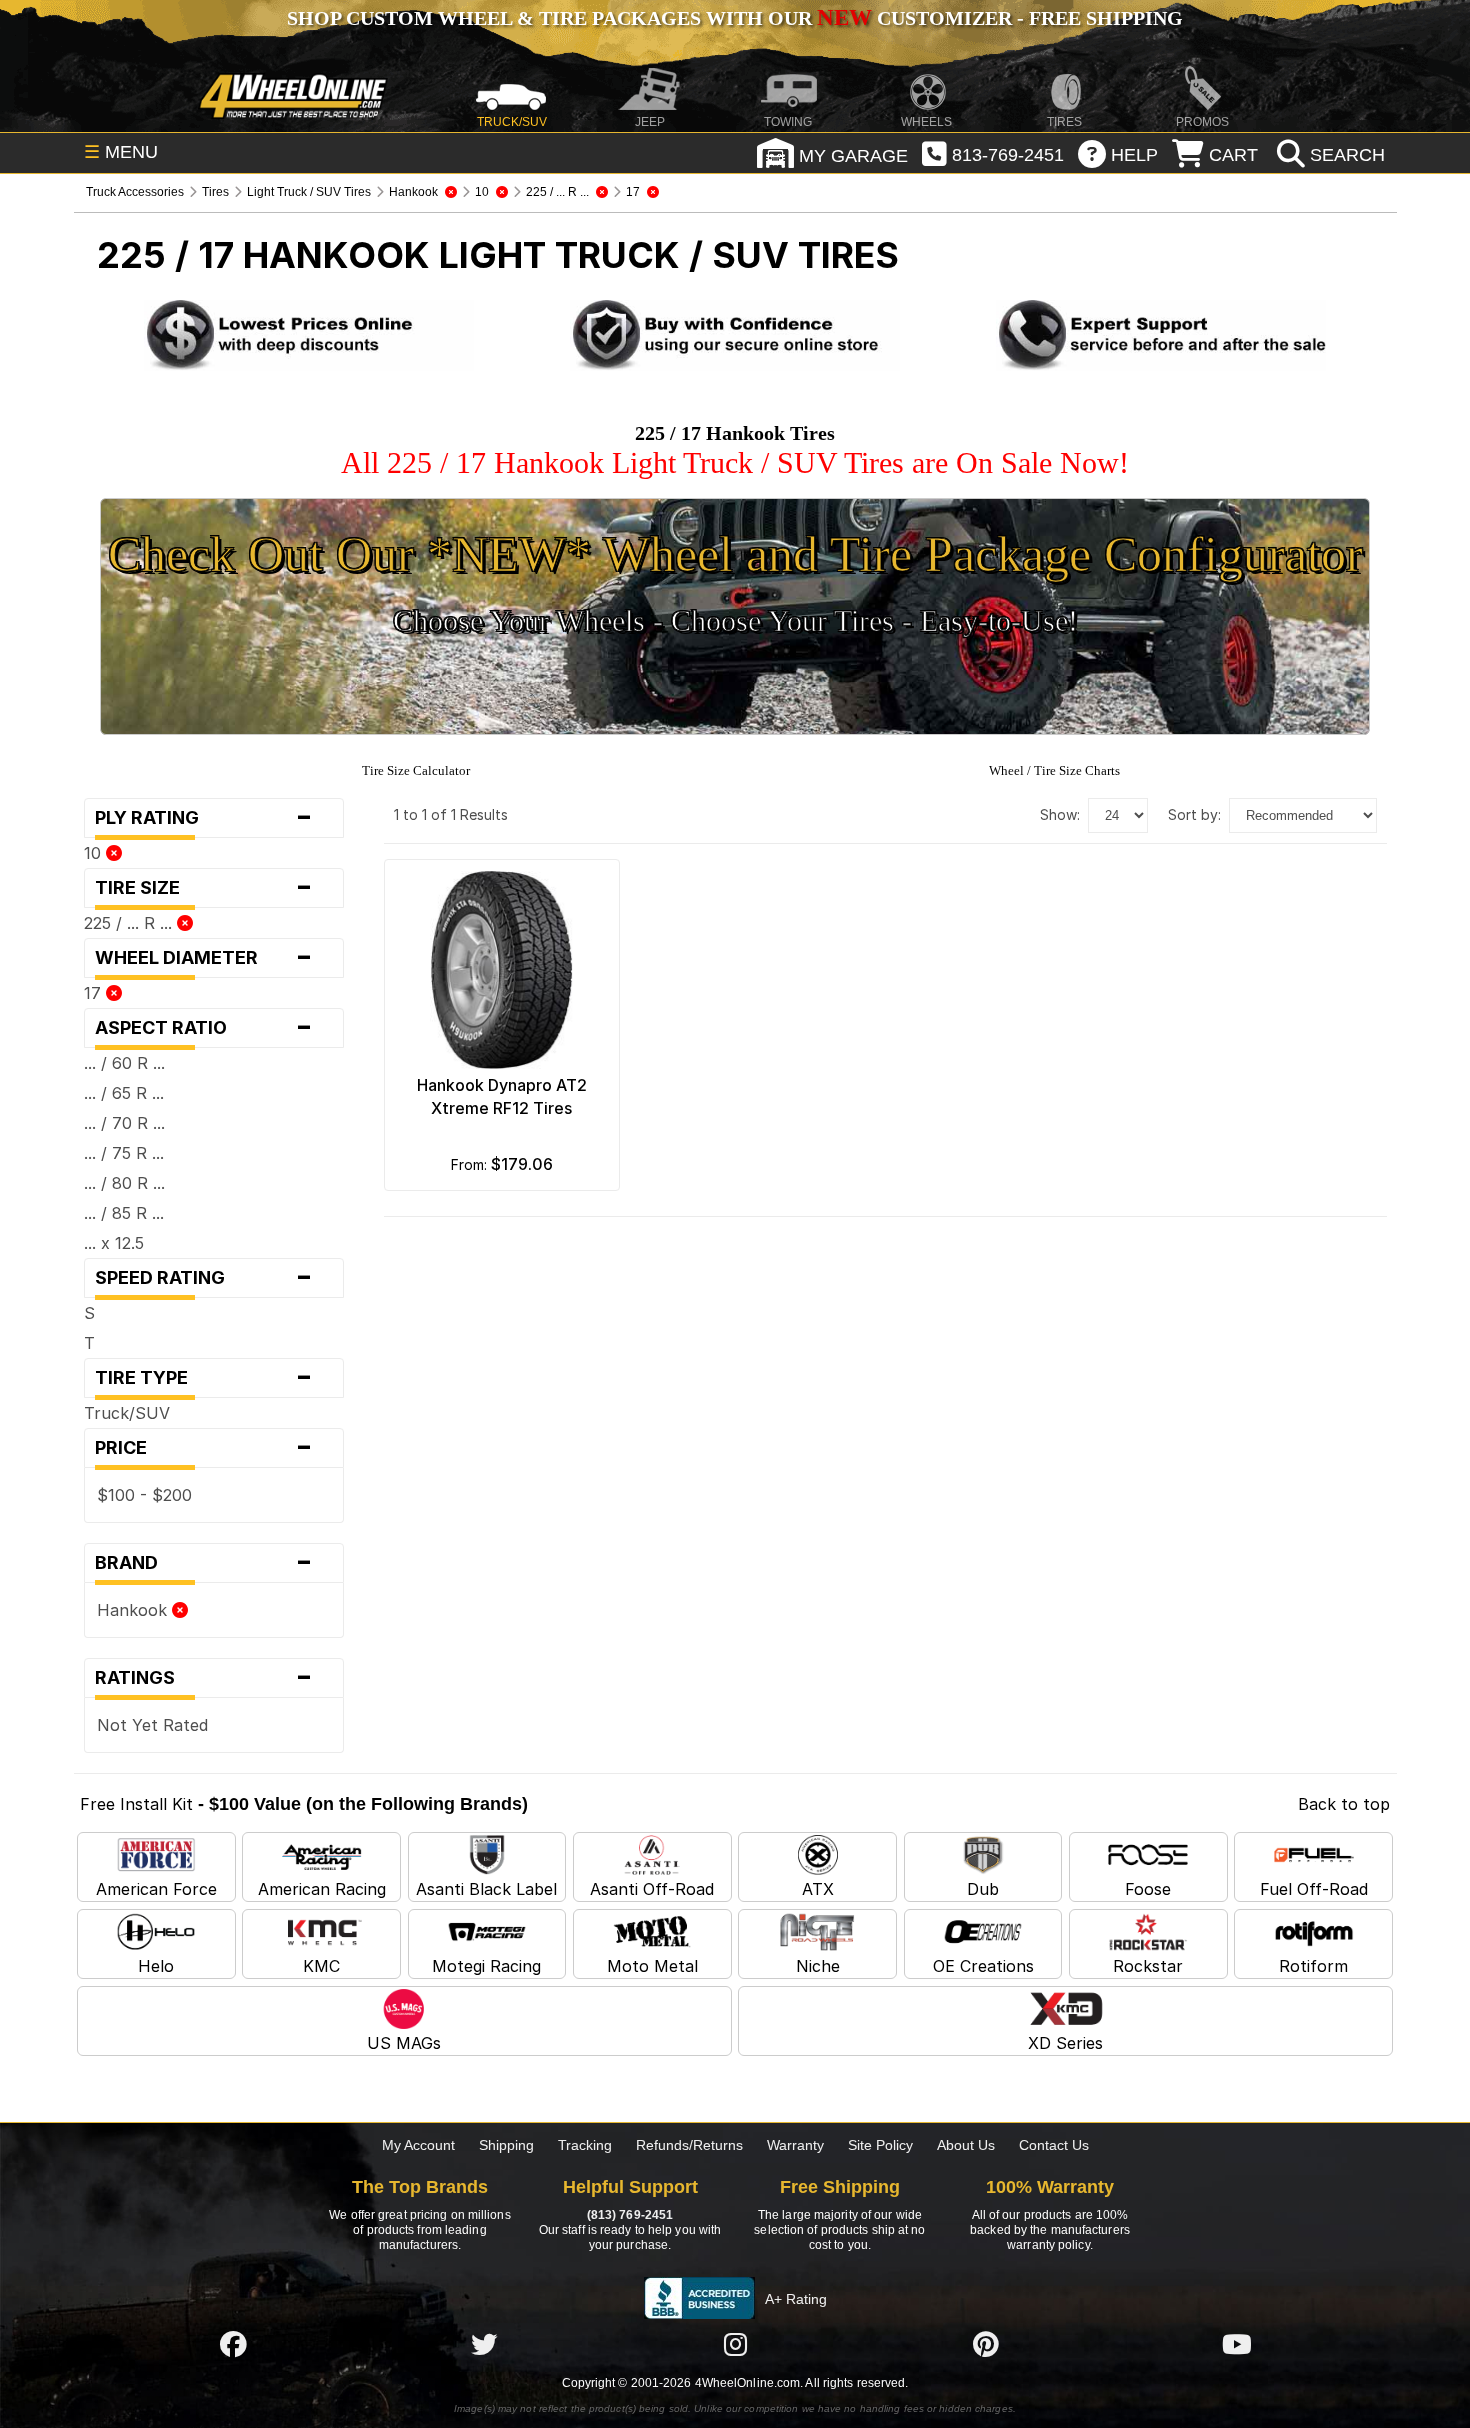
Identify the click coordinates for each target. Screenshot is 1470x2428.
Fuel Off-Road (1314, 1889)
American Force (156, 1889)
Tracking (585, 2145)
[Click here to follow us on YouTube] (1237, 2344)
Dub (983, 1889)
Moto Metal (652, 1966)
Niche (818, 1966)
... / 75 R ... (124, 1153)
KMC (321, 1966)
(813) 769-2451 (630, 2215)
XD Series (1065, 2043)
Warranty (795, 2145)
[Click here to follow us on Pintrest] (986, 2344)
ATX (818, 1889)
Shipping (506, 2145)
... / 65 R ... (124, 1093)
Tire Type (204, 1378)
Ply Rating (204, 818)
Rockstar (1148, 1966)
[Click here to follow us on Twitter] (484, 2344)
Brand (204, 1563)
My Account (418, 2145)
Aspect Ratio (204, 1028)
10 (95, 853)
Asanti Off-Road (652, 1889)
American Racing (322, 1889)
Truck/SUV (127, 1413)
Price (204, 1448)
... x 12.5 (114, 1243)
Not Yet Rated (152, 1725)
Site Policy (880, 2145)
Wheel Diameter (204, 958)
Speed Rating (204, 1278)
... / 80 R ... (124, 1183)
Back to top (1344, 1804)
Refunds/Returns (689, 2145)
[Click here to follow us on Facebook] (233, 2344)
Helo (156, 1966)
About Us (966, 2145)
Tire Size (204, 888)
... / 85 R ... (124, 1213)
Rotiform (1313, 1966)
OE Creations (983, 1966)
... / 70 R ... (124, 1123)
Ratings (204, 1678)
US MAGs (404, 2043)
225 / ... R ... (130, 923)
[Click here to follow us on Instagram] (735, 2344)
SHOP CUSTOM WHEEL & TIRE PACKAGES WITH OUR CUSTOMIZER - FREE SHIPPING (735, 18)
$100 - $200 (144, 1495)
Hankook (134, 1610)
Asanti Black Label (486, 1889)
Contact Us (1054, 2145)
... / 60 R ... (124, 1063)
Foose (1148, 1889)
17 (95, 993)
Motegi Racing (486, 1966)
